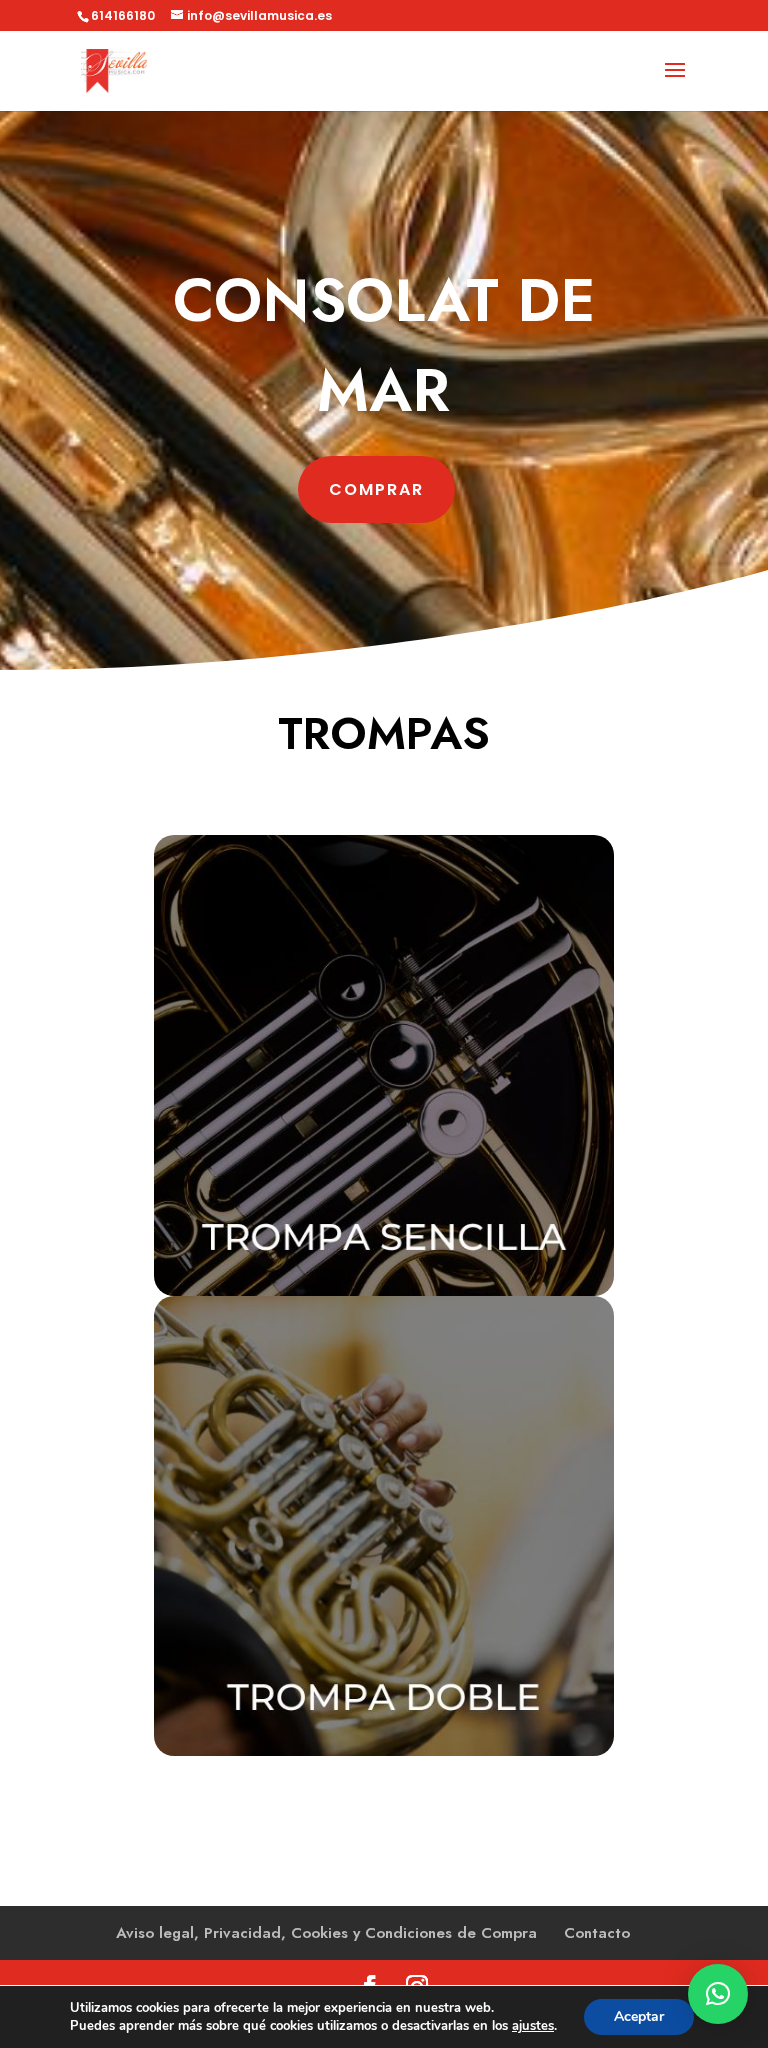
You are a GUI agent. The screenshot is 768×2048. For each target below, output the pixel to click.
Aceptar (639, 2016)
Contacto (597, 1933)
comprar (376, 489)
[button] (718, 1994)
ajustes (533, 2026)
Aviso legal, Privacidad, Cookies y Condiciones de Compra (326, 1933)
